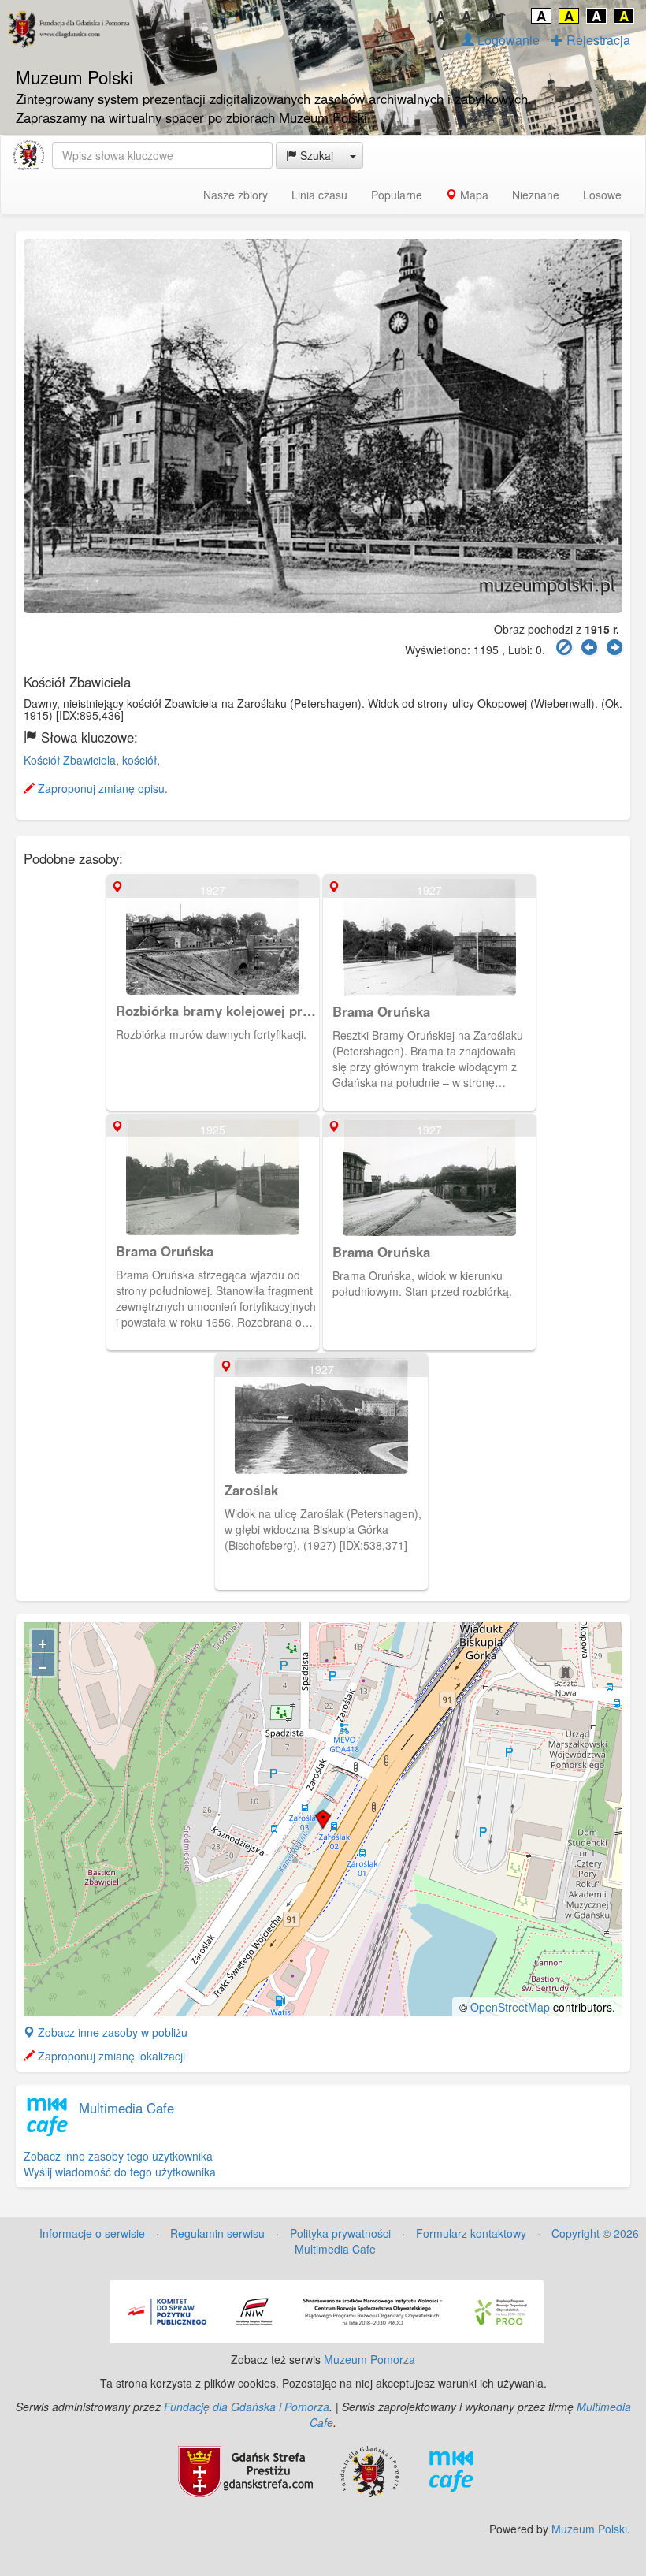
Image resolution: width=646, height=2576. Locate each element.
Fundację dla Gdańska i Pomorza (247, 2407)
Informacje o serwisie (92, 2233)
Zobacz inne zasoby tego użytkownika (118, 2156)
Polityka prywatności (340, 2233)
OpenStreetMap (510, 2007)
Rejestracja (597, 40)
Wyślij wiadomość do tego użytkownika (120, 2172)
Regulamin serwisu (217, 2233)
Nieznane (536, 195)
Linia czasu (319, 195)
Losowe (602, 195)
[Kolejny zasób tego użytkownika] (614, 648)
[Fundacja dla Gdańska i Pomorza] (369, 2470)
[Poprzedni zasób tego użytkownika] (589, 648)
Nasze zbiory (236, 195)
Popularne (397, 195)
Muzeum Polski (589, 2529)
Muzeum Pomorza (369, 2359)
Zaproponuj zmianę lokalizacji (110, 2056)
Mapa (473, 195)
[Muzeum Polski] (28, 155)
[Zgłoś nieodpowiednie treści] (564, 648)
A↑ (497, 16)
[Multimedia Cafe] (451, 2470)
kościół (139, 760)
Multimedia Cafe (126, 2108)
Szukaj (315, 155)
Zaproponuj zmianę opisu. (101, 788)
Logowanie (507, 40)
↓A (435, 16)
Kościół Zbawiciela (70, 760)
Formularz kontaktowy (471, 2233)
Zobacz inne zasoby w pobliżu (111, 2032)
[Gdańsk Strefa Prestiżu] (245, 2470)
